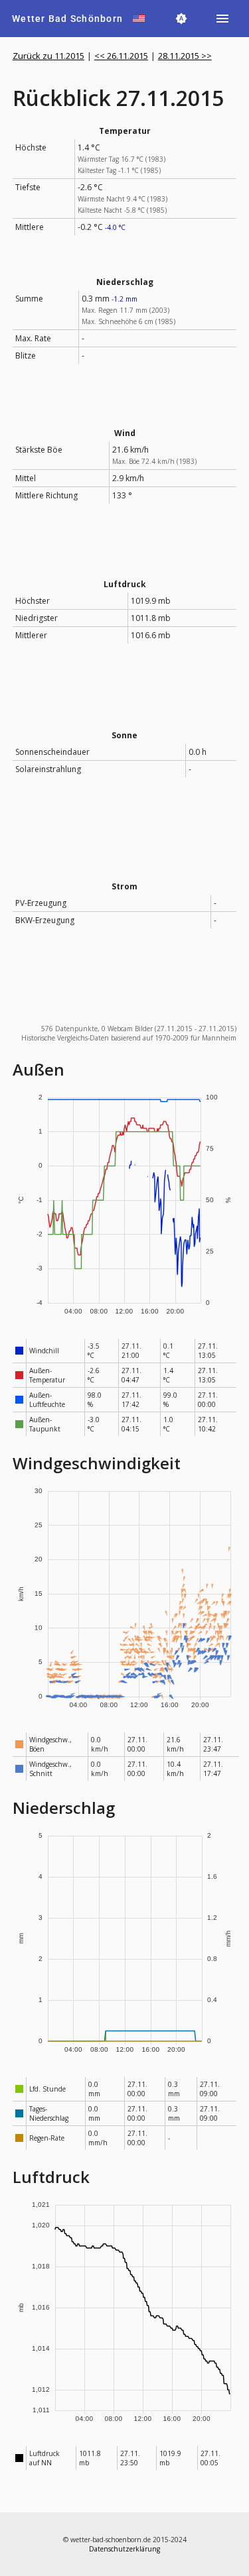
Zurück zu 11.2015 (48, 56)
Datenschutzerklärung (124, 2549)
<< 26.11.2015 (121, 56)
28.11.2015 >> (185, 56)
